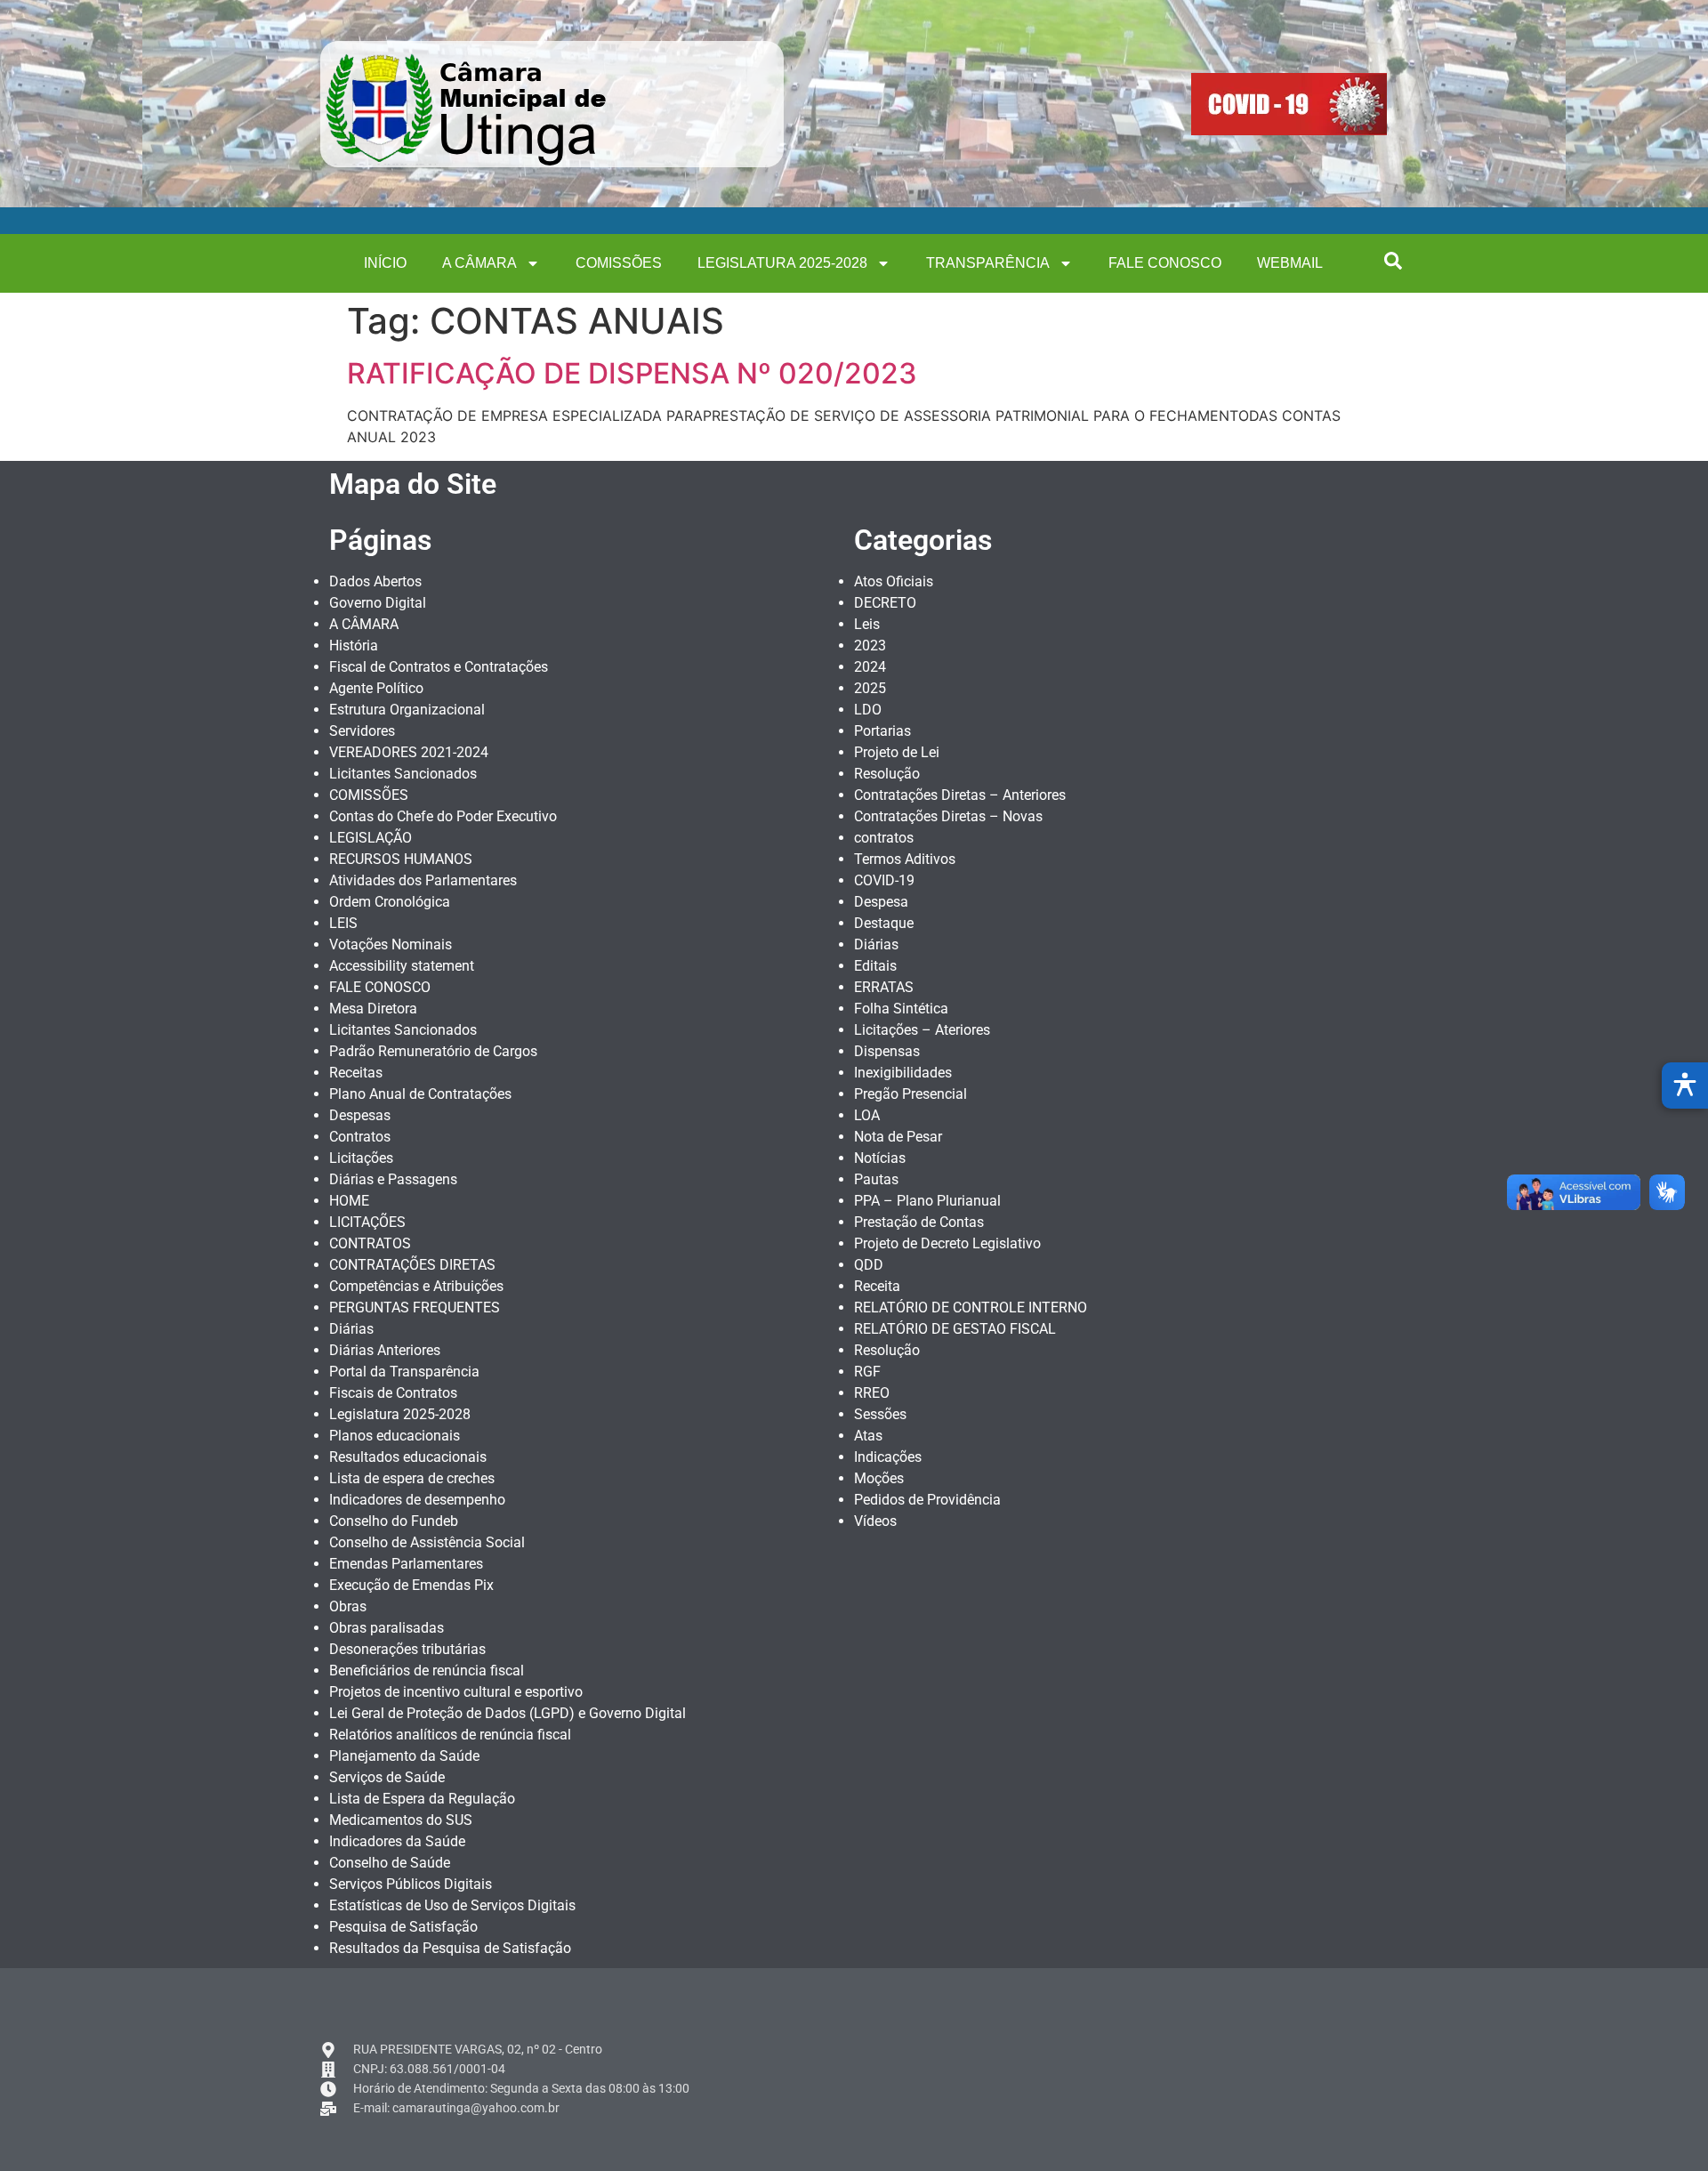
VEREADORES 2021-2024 (409, 752)
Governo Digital (378, 603)
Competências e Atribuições (416, 1286)
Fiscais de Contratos (393, 1393)
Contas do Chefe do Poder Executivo (443, 816)
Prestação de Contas (919, 1222)
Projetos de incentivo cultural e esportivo (456, 1692)
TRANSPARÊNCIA (988, 263)
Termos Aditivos (905, 859)
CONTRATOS (370, 1243)
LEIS (343, 923)
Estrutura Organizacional (407, 710)
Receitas (356, 1073)
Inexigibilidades (903, 1073)
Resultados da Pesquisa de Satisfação (450, 1948)
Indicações (888, 1457)
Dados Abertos (375, 581)
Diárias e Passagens (393, 1179)
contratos (884, 838)
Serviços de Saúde (387, 1777)
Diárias (351, 1329)
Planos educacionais (395, 1436)
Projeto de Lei (897, 752)
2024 (870, 667)
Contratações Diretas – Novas (948, 816)
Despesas (360, 1115)
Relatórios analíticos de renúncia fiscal (450, 1735)
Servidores (362, 731)
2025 (870, 688)
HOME (349, 1201)
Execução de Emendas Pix (411, 1585)
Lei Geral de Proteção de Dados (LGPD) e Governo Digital (508, 1713)
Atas (868, 1436)
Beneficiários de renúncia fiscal (427, 1671)
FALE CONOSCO (1165, 263)
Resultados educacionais (408, 1457)
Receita (877, 1286)
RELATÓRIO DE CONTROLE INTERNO (971, 1307)
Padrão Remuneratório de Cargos (433, 1051)
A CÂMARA (479, 263)
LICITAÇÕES (367, 1222)
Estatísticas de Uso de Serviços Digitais (452, 1905)
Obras (348, 1606)
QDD (869, 1265)
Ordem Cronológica (390, 902)
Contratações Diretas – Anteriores (960, 795)
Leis (867, 624)
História (354, 646)
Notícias (880, 1158)
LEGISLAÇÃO (371, 838)
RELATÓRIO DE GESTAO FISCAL (955, 1329)
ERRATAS (884, 987)
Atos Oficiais (894, 581)
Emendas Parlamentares (406, 1564)
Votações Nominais (391, 944)
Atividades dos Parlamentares (423, 880)
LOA (867, 1115)
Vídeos (875, 1521)
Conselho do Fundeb (394, 1521)
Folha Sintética (901, 1009)
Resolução (887, 774)
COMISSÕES (619, 263)
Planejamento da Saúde (404, 1756)
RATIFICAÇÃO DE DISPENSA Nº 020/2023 (632, 373)
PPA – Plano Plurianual (927, 1201)
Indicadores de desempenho (417, 1500)
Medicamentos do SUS (401, 1820)
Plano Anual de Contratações (420, 1094)
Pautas (876, 1179)
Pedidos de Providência (927, 1500)
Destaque (884, 923)
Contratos (360, 1137)
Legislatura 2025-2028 (782, 263)
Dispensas (887, 1051)
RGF (867, 1372)
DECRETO (885, 603)
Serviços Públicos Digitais (411, 1884)
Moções (879, 1478)
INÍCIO (385, 263)
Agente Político (376, 688)
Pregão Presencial (910, 1094)
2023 (870, 646)
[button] (1393, 261)
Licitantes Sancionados (403, 774)
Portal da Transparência (404, 1372)
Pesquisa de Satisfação (403, 1927)
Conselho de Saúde (390, 1863)
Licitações (361, 1158)
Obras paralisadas (387, 1628)
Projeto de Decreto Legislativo (947, 1243)
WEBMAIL (1290, 263)
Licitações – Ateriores (922, 1030)
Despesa (881, 902)
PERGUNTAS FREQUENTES (415, 1307)
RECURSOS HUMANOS (401, 859)
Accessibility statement (402, 966)
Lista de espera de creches (412, 1478)
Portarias (882, 731)
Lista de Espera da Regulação (422, 1799)
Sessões (880, 1414)
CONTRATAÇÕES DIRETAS (412, 1265)
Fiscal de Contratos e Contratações (439, 667)
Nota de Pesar (898, 1137)
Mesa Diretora (373, 1009)
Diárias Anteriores (385, 1350)
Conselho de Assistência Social (427, 1542)
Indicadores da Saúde (397, 1841)
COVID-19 (884, 880)
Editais (875, 966)
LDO (868, 710)
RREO (872, 1393)
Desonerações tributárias (407, 1649)
